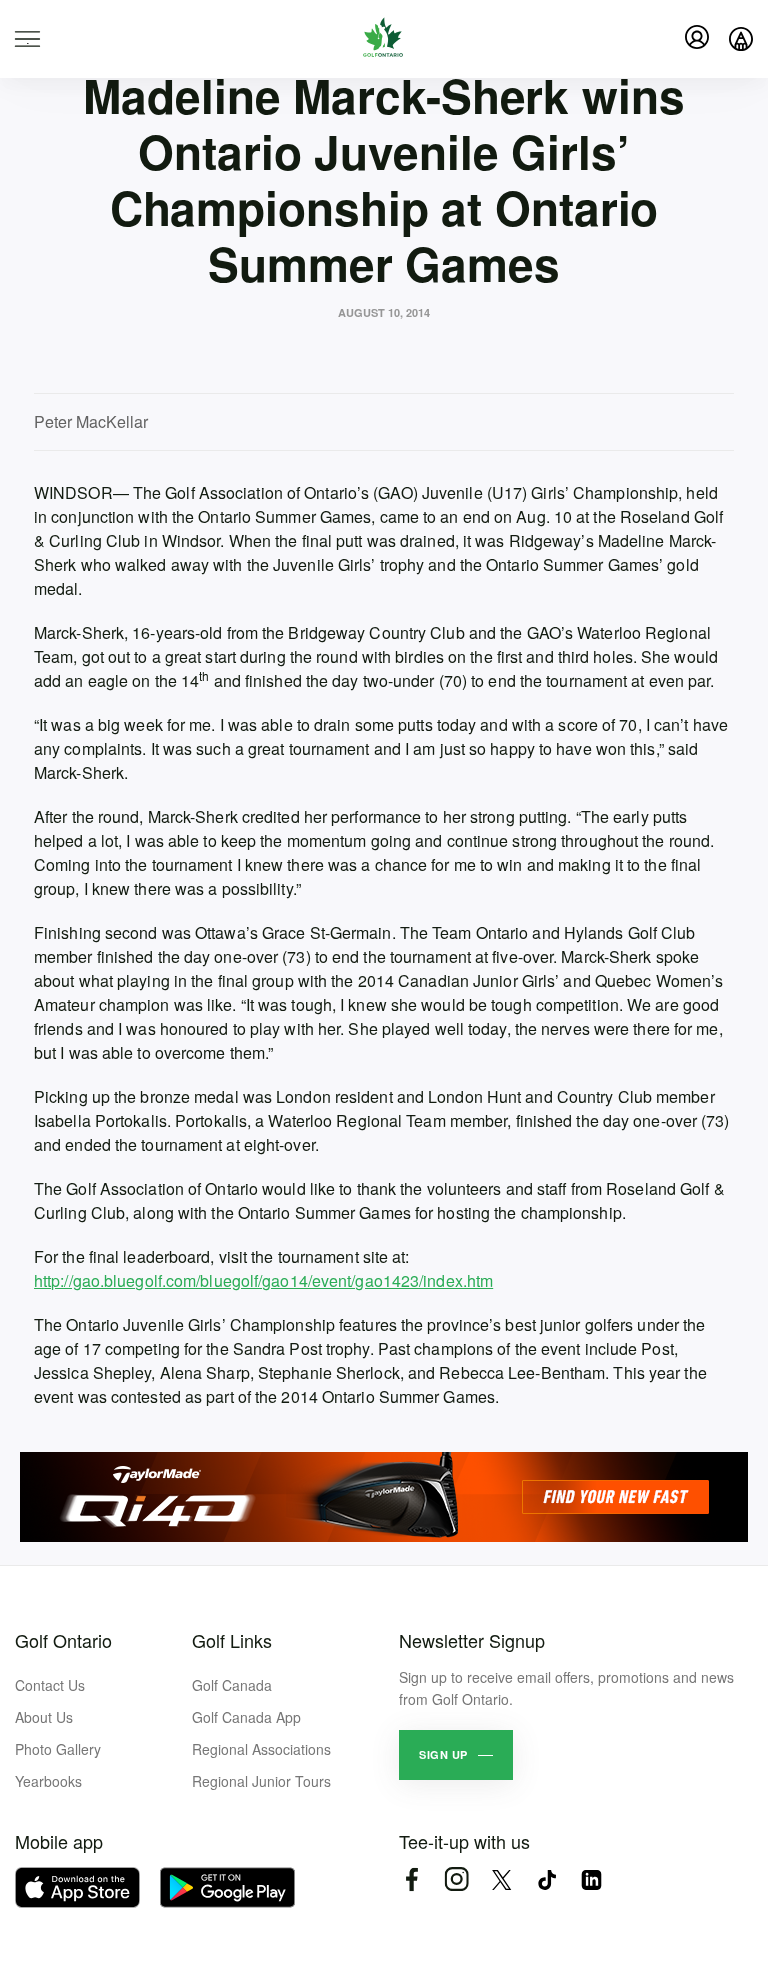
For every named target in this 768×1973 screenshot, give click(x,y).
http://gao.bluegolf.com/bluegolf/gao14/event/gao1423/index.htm (263, 1280)
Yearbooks (48, 1781)
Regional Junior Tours (261, 1781)
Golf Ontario (63, 1640)
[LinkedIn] (591, 1879)
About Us (44, 1717)
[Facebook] (411, 1879)
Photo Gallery (58, 1749)
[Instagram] (456, 1879)
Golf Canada (232, 1685)
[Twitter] (501, 1879)
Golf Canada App (246, 1717)
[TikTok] (546, 1879)
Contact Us (50, 1685)
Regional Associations (261, 1749)
